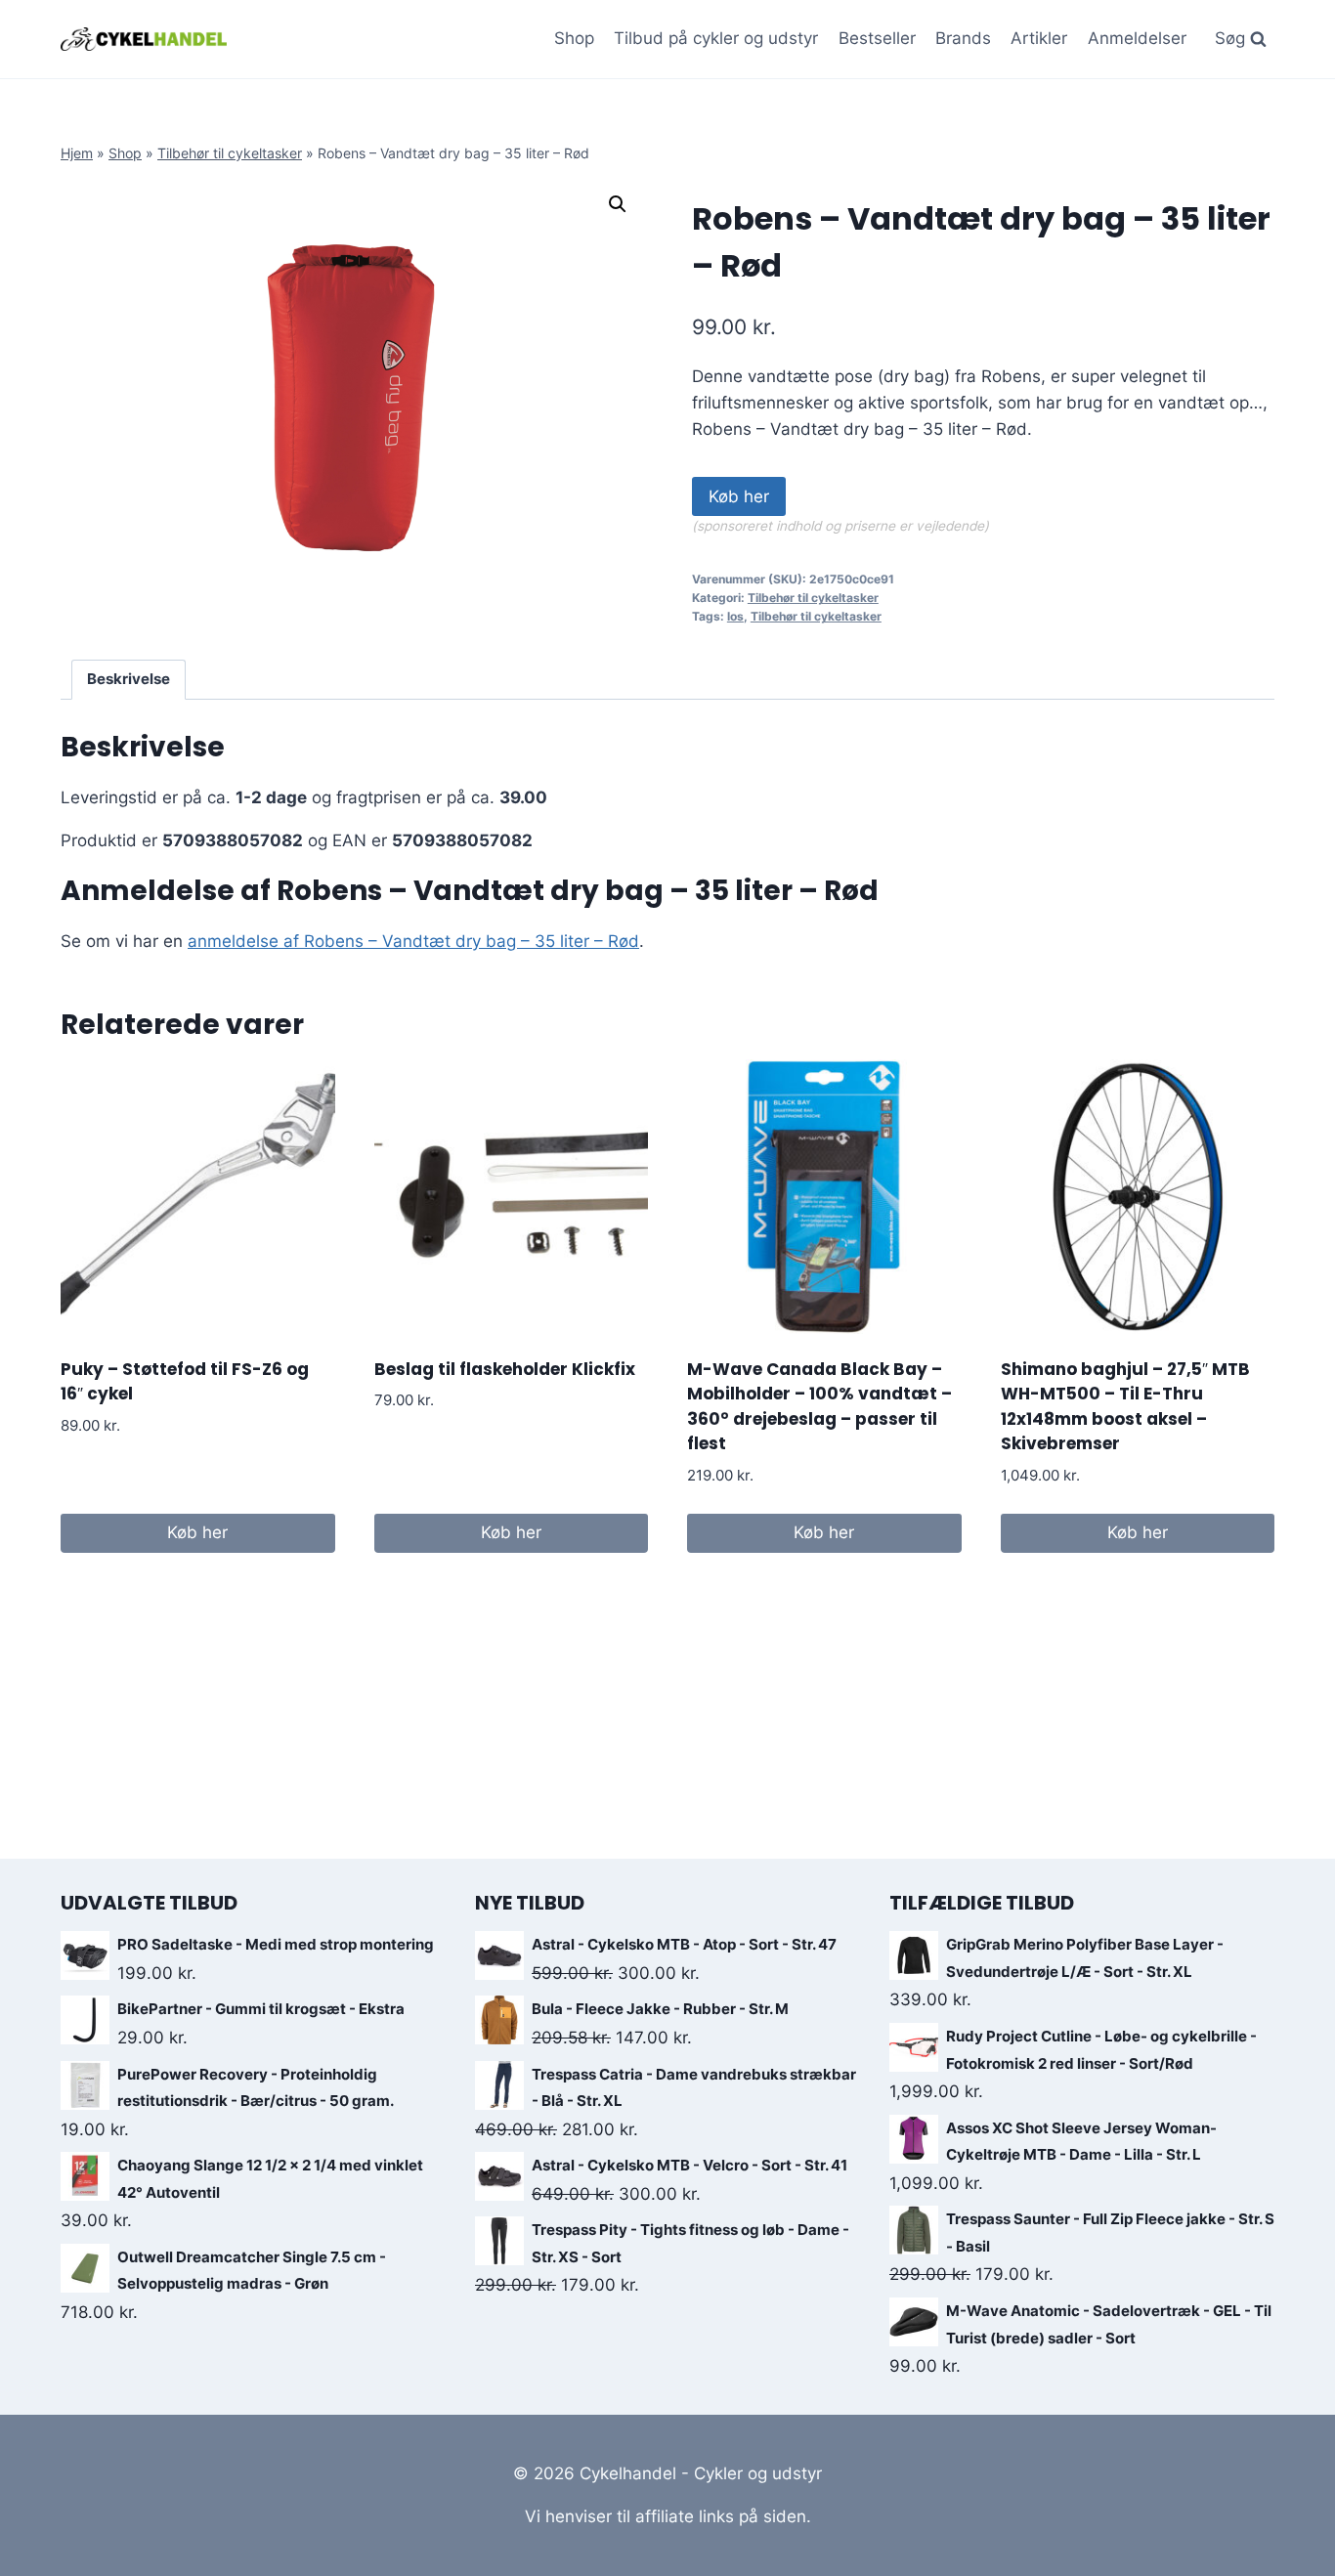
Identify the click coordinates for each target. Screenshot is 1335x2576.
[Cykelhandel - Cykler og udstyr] (144, 39)
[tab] (129, 680)
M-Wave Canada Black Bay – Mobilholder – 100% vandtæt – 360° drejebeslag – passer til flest (819, 1407)
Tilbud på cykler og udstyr (716, 38)
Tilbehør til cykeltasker (230, 153)
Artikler (1039, 38)
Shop (574, 38)
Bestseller (877, 38)
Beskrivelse (129, 679)
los (735, 616)
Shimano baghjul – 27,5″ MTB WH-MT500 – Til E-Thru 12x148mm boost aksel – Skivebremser (1125, 1407)
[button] (618, 204)
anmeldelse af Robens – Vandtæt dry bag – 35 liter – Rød (413, 941)
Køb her (739, 496)
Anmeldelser (1137, 38)
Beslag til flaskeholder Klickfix (505, 1369)
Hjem (77, 153)
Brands (963, 38)
